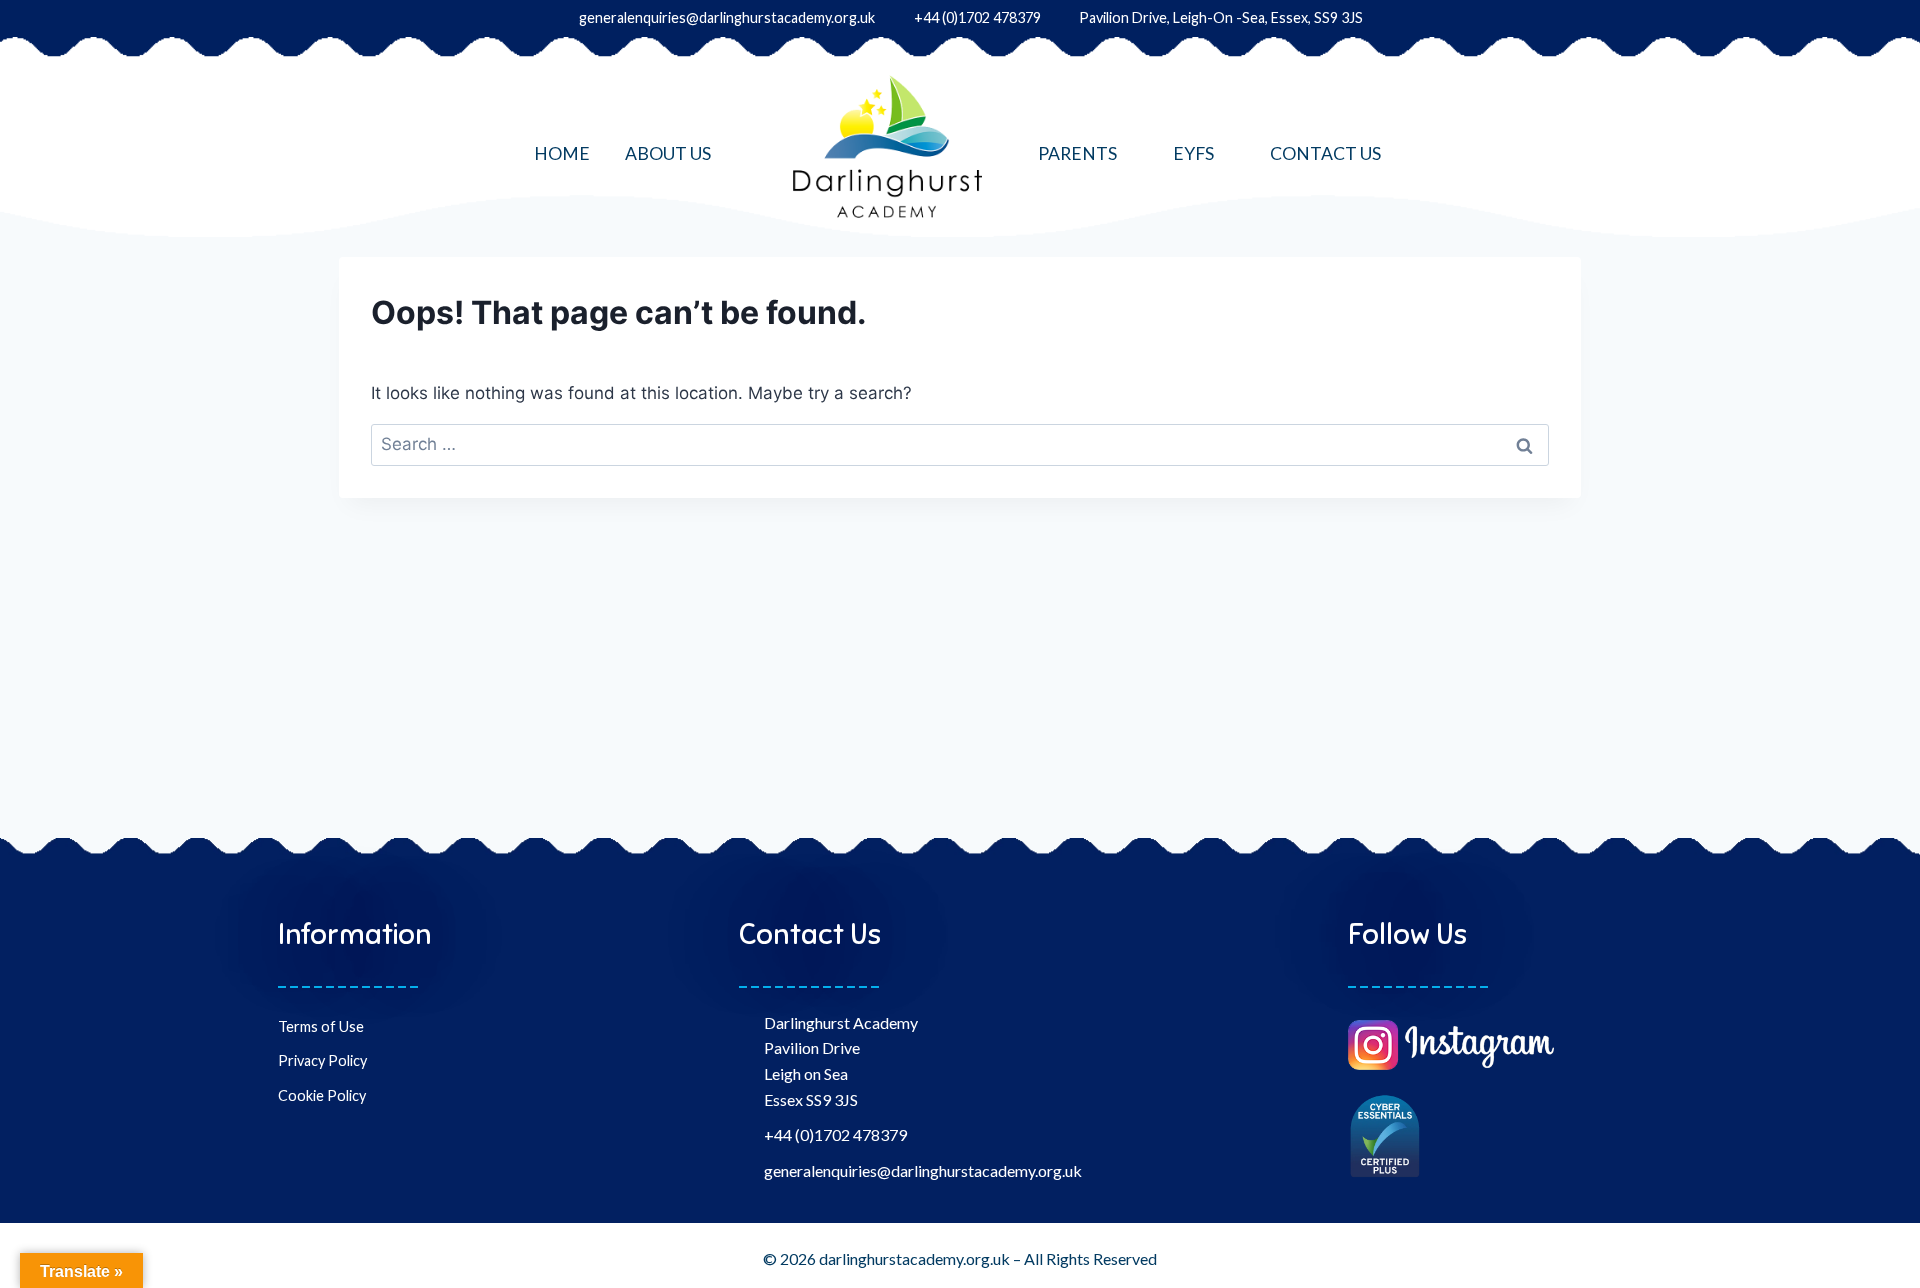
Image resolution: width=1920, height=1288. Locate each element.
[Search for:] (960, 444)
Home (562, 153)
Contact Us (1325, 153)
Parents (1077, 153)
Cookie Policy (322, 1095)
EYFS (1193, 153)
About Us (668, 153)
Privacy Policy (322, 1060)
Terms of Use (321, 1026)
